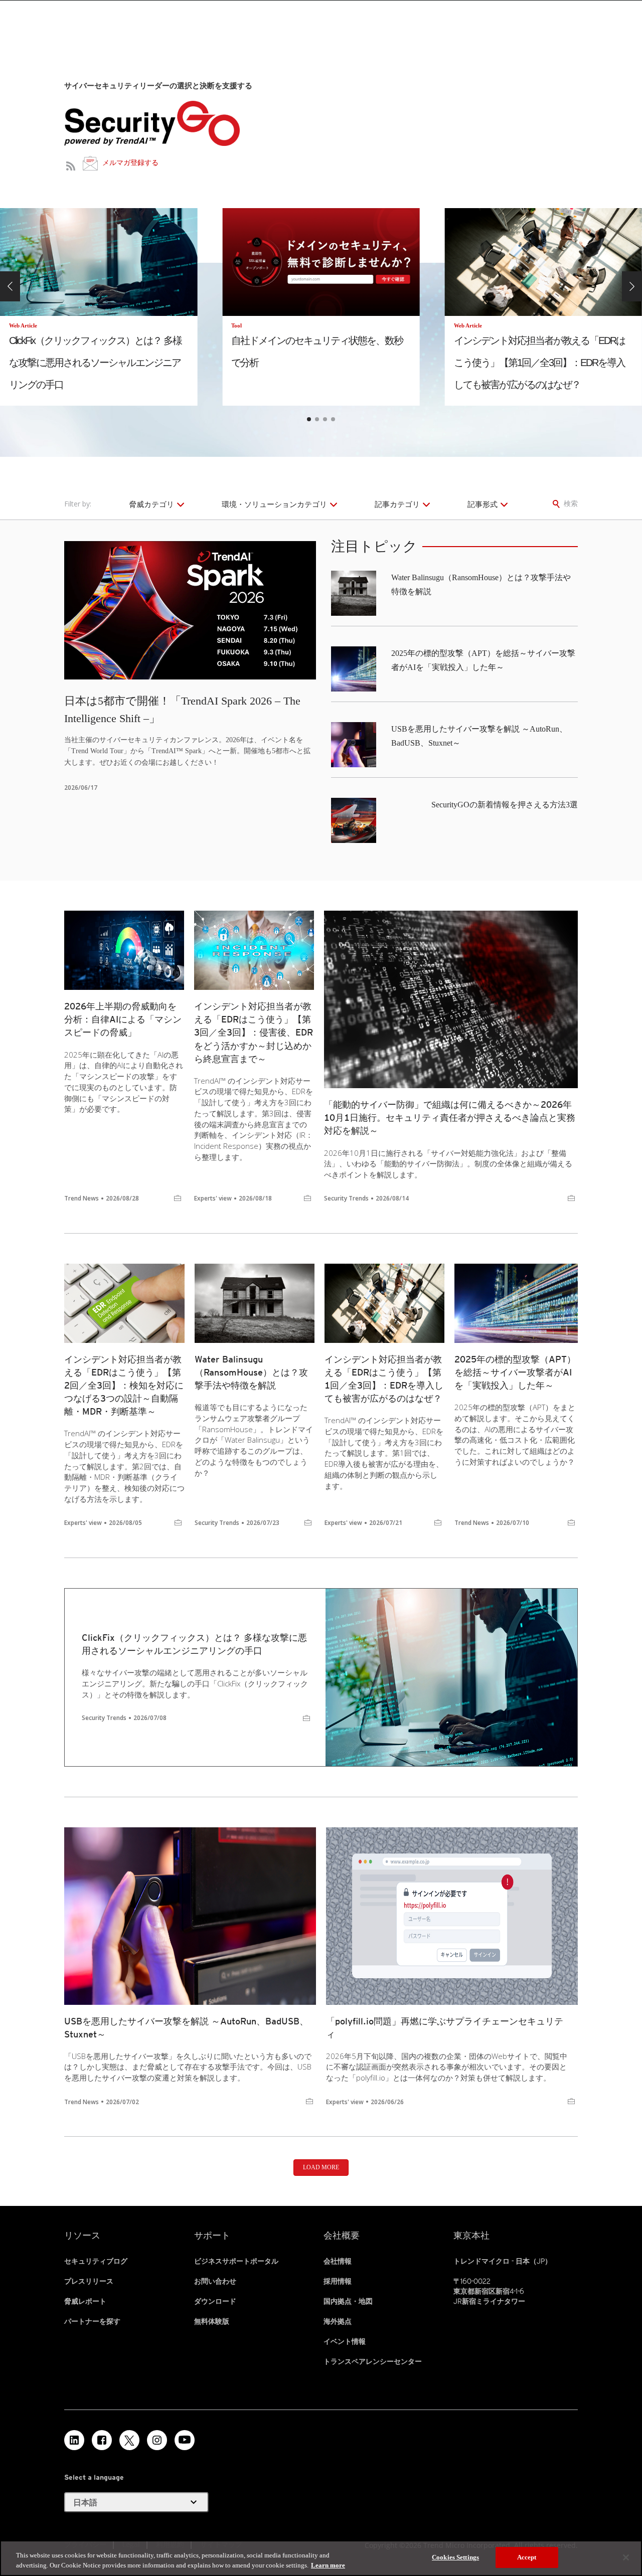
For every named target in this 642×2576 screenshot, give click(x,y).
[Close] (626, 2557)
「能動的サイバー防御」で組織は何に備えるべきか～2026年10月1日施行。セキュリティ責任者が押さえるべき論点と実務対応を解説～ (450, 1118)
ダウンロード (215, 2301)
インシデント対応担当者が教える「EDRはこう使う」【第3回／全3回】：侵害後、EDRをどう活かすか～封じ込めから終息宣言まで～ (254, 1032)
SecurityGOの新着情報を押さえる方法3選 (505, 805)
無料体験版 (212, 2321)
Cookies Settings (455, 2557)
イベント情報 (345, 2341)
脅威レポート (85, 2301)
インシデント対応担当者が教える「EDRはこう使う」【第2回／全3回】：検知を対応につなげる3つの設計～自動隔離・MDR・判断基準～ (124, 1385)
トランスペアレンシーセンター (373, 2361)
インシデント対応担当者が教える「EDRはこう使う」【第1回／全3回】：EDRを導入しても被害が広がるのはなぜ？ (384, 1379)
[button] (10, 286)
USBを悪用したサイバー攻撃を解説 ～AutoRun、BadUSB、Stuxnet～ (186, 2028)
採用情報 (338, 2281)
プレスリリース (89, 2281)
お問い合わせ (215, 2281)
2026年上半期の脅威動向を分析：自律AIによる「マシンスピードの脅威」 (123, 1019)
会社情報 (338, 2261)
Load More (321, 2167)
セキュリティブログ (96, 2261)
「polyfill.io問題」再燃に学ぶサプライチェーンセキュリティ (445, 2028)
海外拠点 (338, 2321)
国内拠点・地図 (348, 2301)
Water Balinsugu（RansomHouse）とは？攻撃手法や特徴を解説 (251, 1372)
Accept (527, 2557)
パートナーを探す (92, 2321)
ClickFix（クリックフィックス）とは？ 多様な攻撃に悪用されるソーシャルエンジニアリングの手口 (194, 1644)
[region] (321, 2558)
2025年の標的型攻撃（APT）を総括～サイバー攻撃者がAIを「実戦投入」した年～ (515, 1372)
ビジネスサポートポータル (236, 2261)
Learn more (328, 2565)
